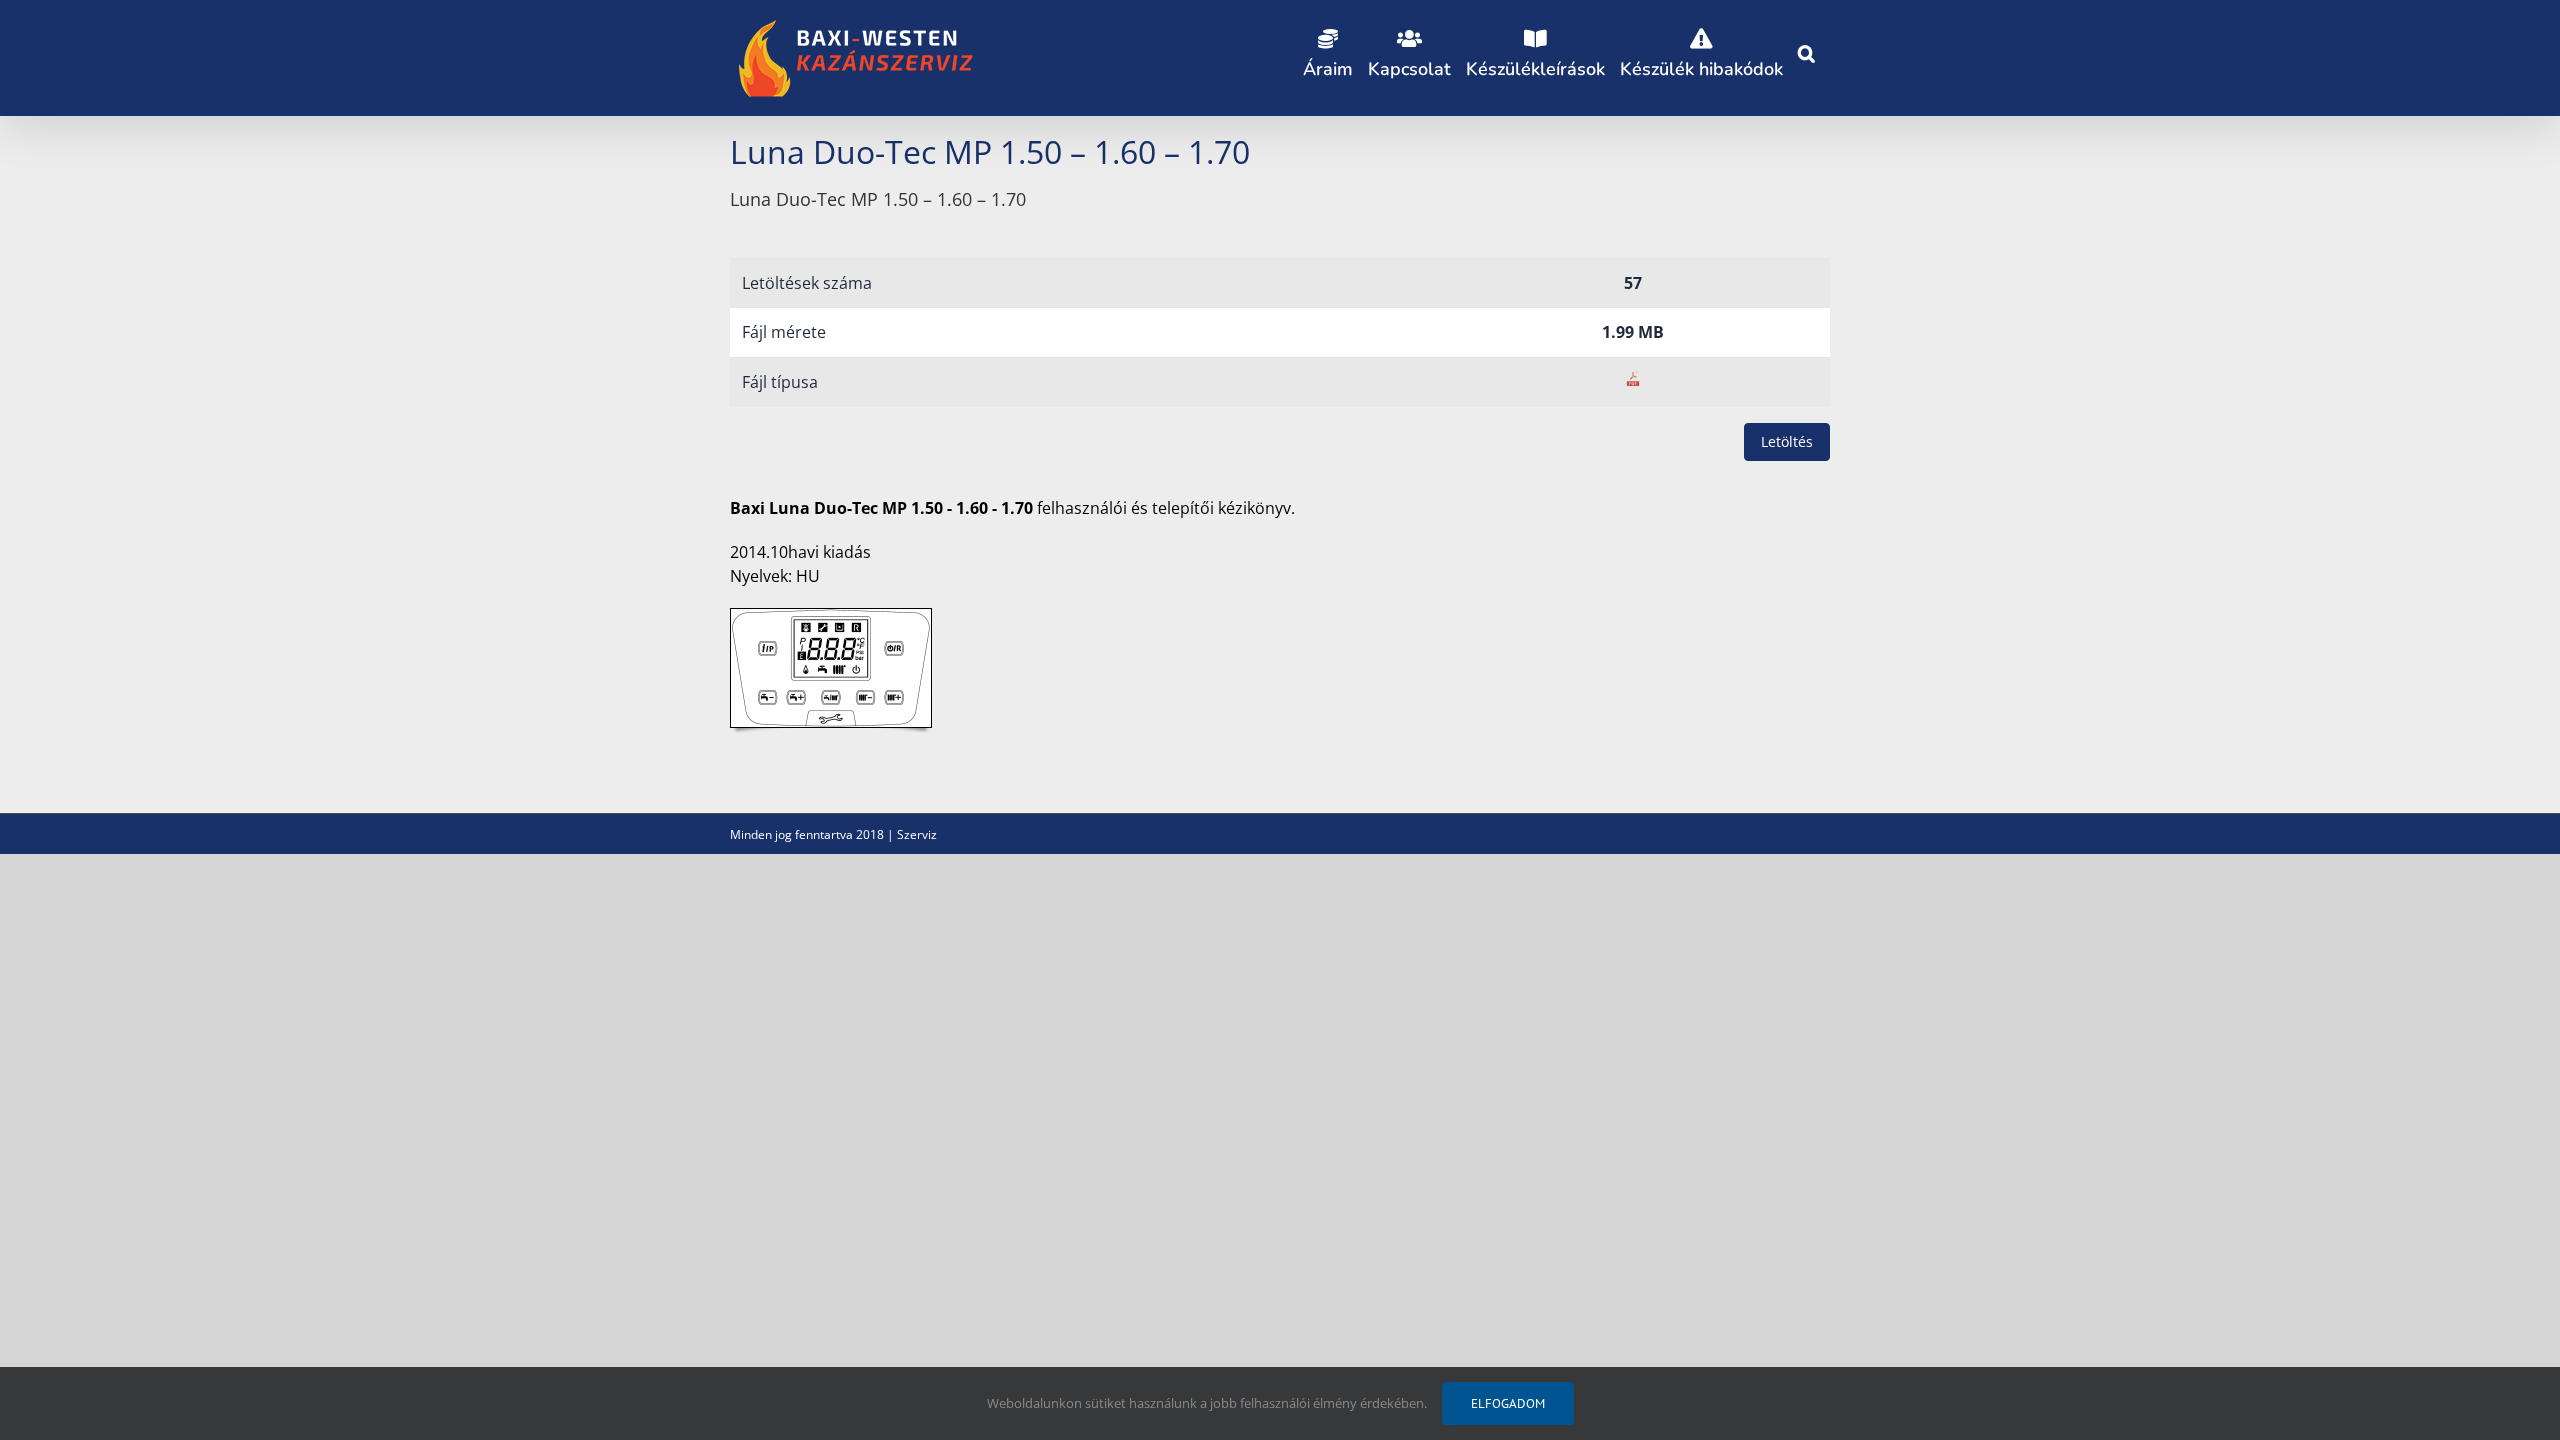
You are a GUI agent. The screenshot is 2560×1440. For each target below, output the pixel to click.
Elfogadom (1508, 1403)
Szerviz (917, 834)
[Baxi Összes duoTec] (831, 617)
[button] (1806, 50)
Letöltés (1787, 441)
